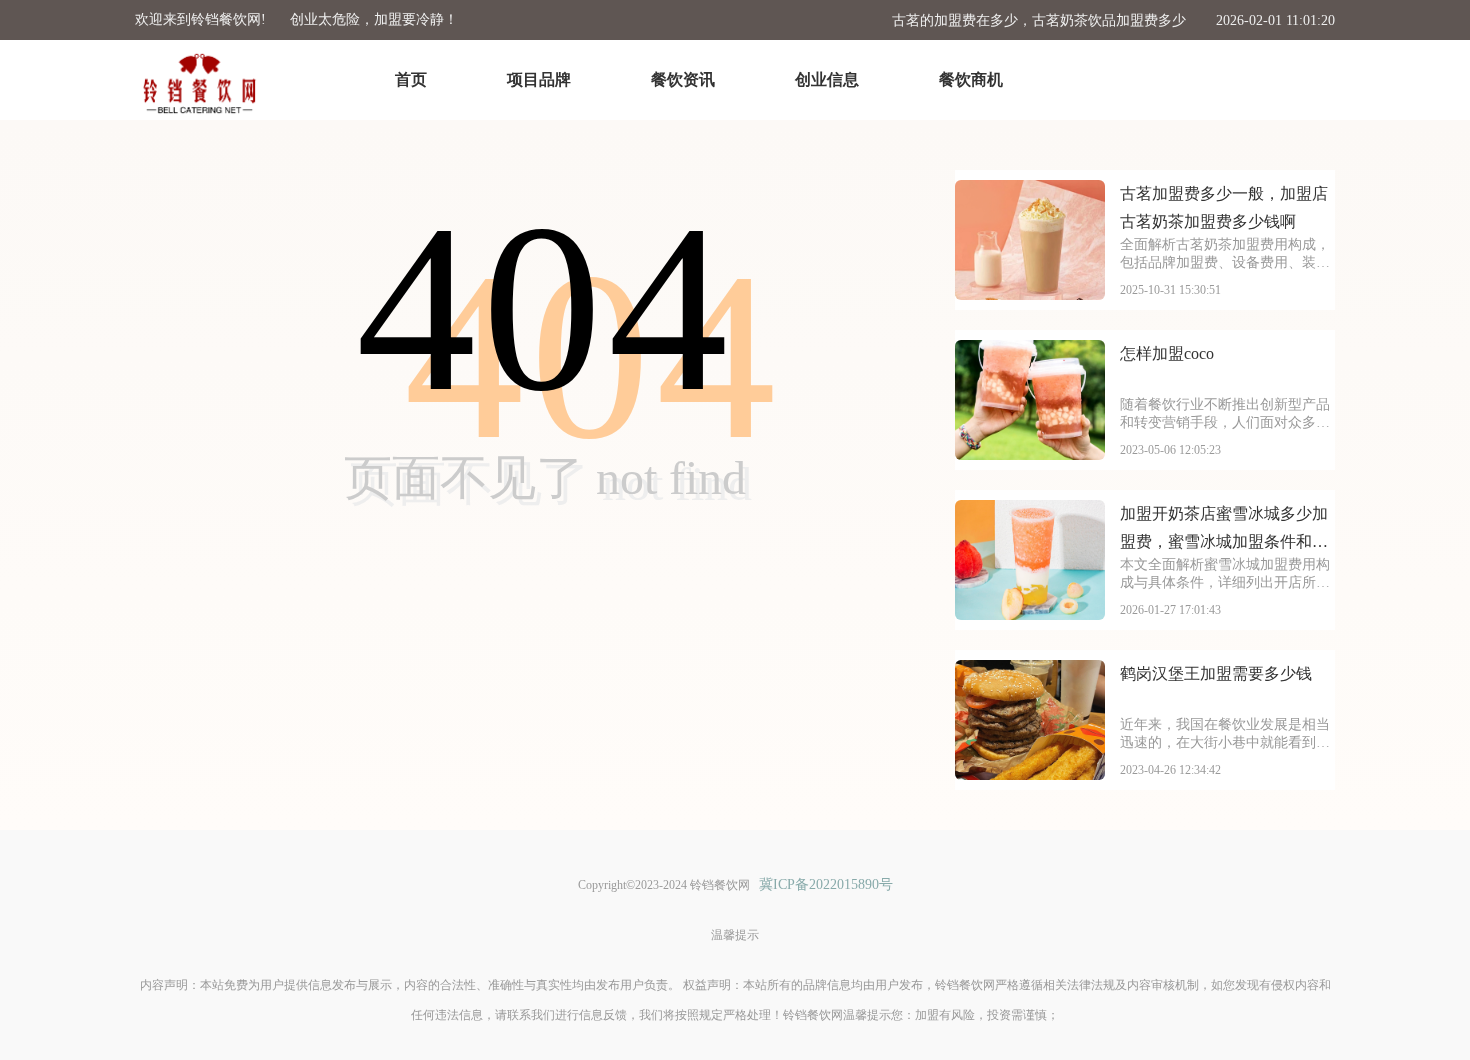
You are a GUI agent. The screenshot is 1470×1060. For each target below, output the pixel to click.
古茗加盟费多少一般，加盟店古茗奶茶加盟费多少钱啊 (1224, 207)
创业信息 (827, 79)
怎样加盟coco (1167, 353)
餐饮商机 (971, 79)
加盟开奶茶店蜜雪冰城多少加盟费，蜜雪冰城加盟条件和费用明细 (1224, 530)
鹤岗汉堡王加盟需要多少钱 (1216, 673)
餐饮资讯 (683, 79)
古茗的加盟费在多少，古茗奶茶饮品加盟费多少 (1039, 20)
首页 (411, 79)
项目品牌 (539, 79)
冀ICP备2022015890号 (826, 884)
